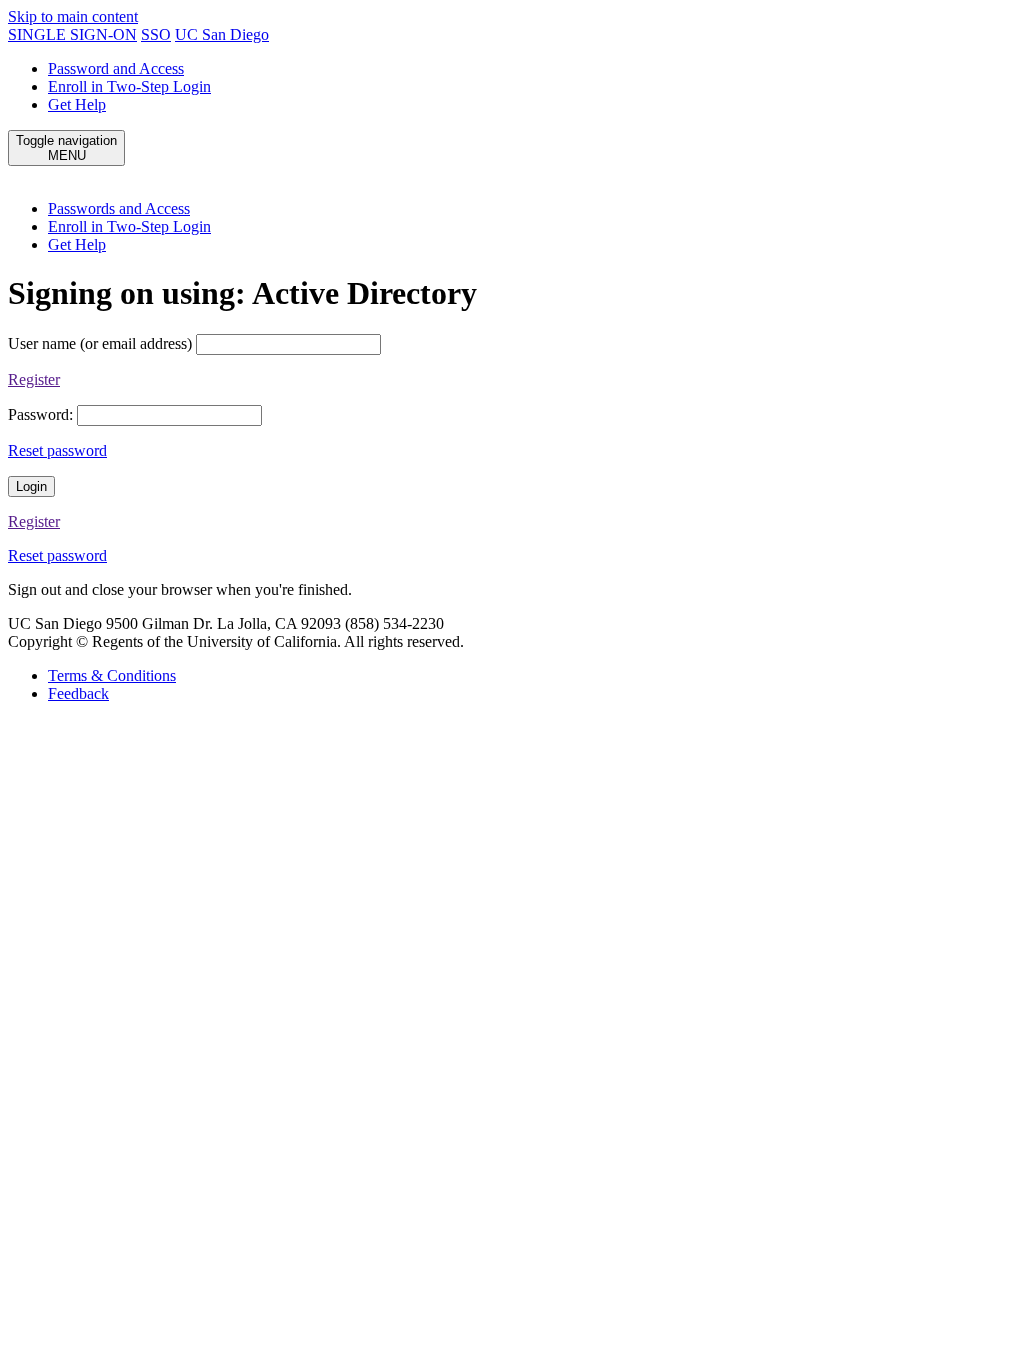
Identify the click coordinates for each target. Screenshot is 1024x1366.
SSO (156, 34)
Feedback (78, 693)
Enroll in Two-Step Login (129, 86)
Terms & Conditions (112, 675)
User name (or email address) (100, 343)
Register (34, 379)
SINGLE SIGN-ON (72, 34)
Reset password (57, 450)
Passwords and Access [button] (119, 208)
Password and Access (116, 68)
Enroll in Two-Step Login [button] (129, 226)
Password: (40, 414)
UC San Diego (222, 34)
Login (31, 486)
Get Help (77, 104)
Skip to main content (73, 16)
